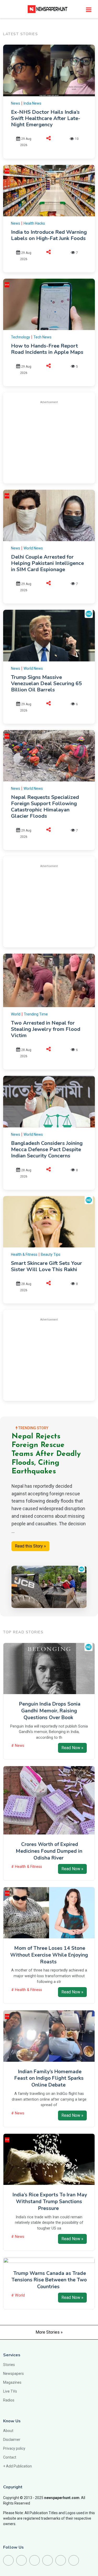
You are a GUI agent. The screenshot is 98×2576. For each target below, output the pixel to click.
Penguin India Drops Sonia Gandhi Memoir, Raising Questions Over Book (50, 1711)
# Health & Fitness (27, 1867)
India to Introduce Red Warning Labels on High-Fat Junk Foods (49, 235)
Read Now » (72, 1748)
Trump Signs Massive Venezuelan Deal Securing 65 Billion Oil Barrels (46, 683)
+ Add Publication (18, 2466)
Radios (9, 2400)
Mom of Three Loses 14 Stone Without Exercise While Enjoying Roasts (49, 1955)
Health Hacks (34, 223)
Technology (21, 337)
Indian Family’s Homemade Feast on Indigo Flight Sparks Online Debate (49, 2078)
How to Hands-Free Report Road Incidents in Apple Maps (47, 349)
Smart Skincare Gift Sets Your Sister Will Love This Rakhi (47, 1266)
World (16, 1014)
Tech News (42, 337)
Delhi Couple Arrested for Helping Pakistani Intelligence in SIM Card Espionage (47, 563)
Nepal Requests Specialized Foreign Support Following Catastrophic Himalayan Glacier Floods (45, 807)
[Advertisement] (54, 441)
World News (33, 548)
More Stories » (49, 2332)
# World (18, 2295)
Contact (10, 2457)
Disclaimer (12, 2440)
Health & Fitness (24, 1254)
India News (32, 103)
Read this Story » (30, 1546)
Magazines (12, 2382)
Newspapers (13, 2374)
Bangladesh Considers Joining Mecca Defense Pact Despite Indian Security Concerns (47, 1149)
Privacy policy (14, 2448)
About (8, 2431)
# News (18, 1746)
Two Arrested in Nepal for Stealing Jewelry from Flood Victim (46, 1029)
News (16, 103)
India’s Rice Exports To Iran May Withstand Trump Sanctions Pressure (50, 2202)
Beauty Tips (51, 1254)
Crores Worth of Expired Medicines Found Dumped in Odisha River (49, 1851)
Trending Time (36, 1014)
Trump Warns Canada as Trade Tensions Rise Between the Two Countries (49, 2280)
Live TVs (10, 2391)
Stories (9, 2365)
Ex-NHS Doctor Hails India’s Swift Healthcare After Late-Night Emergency (46, 118)
